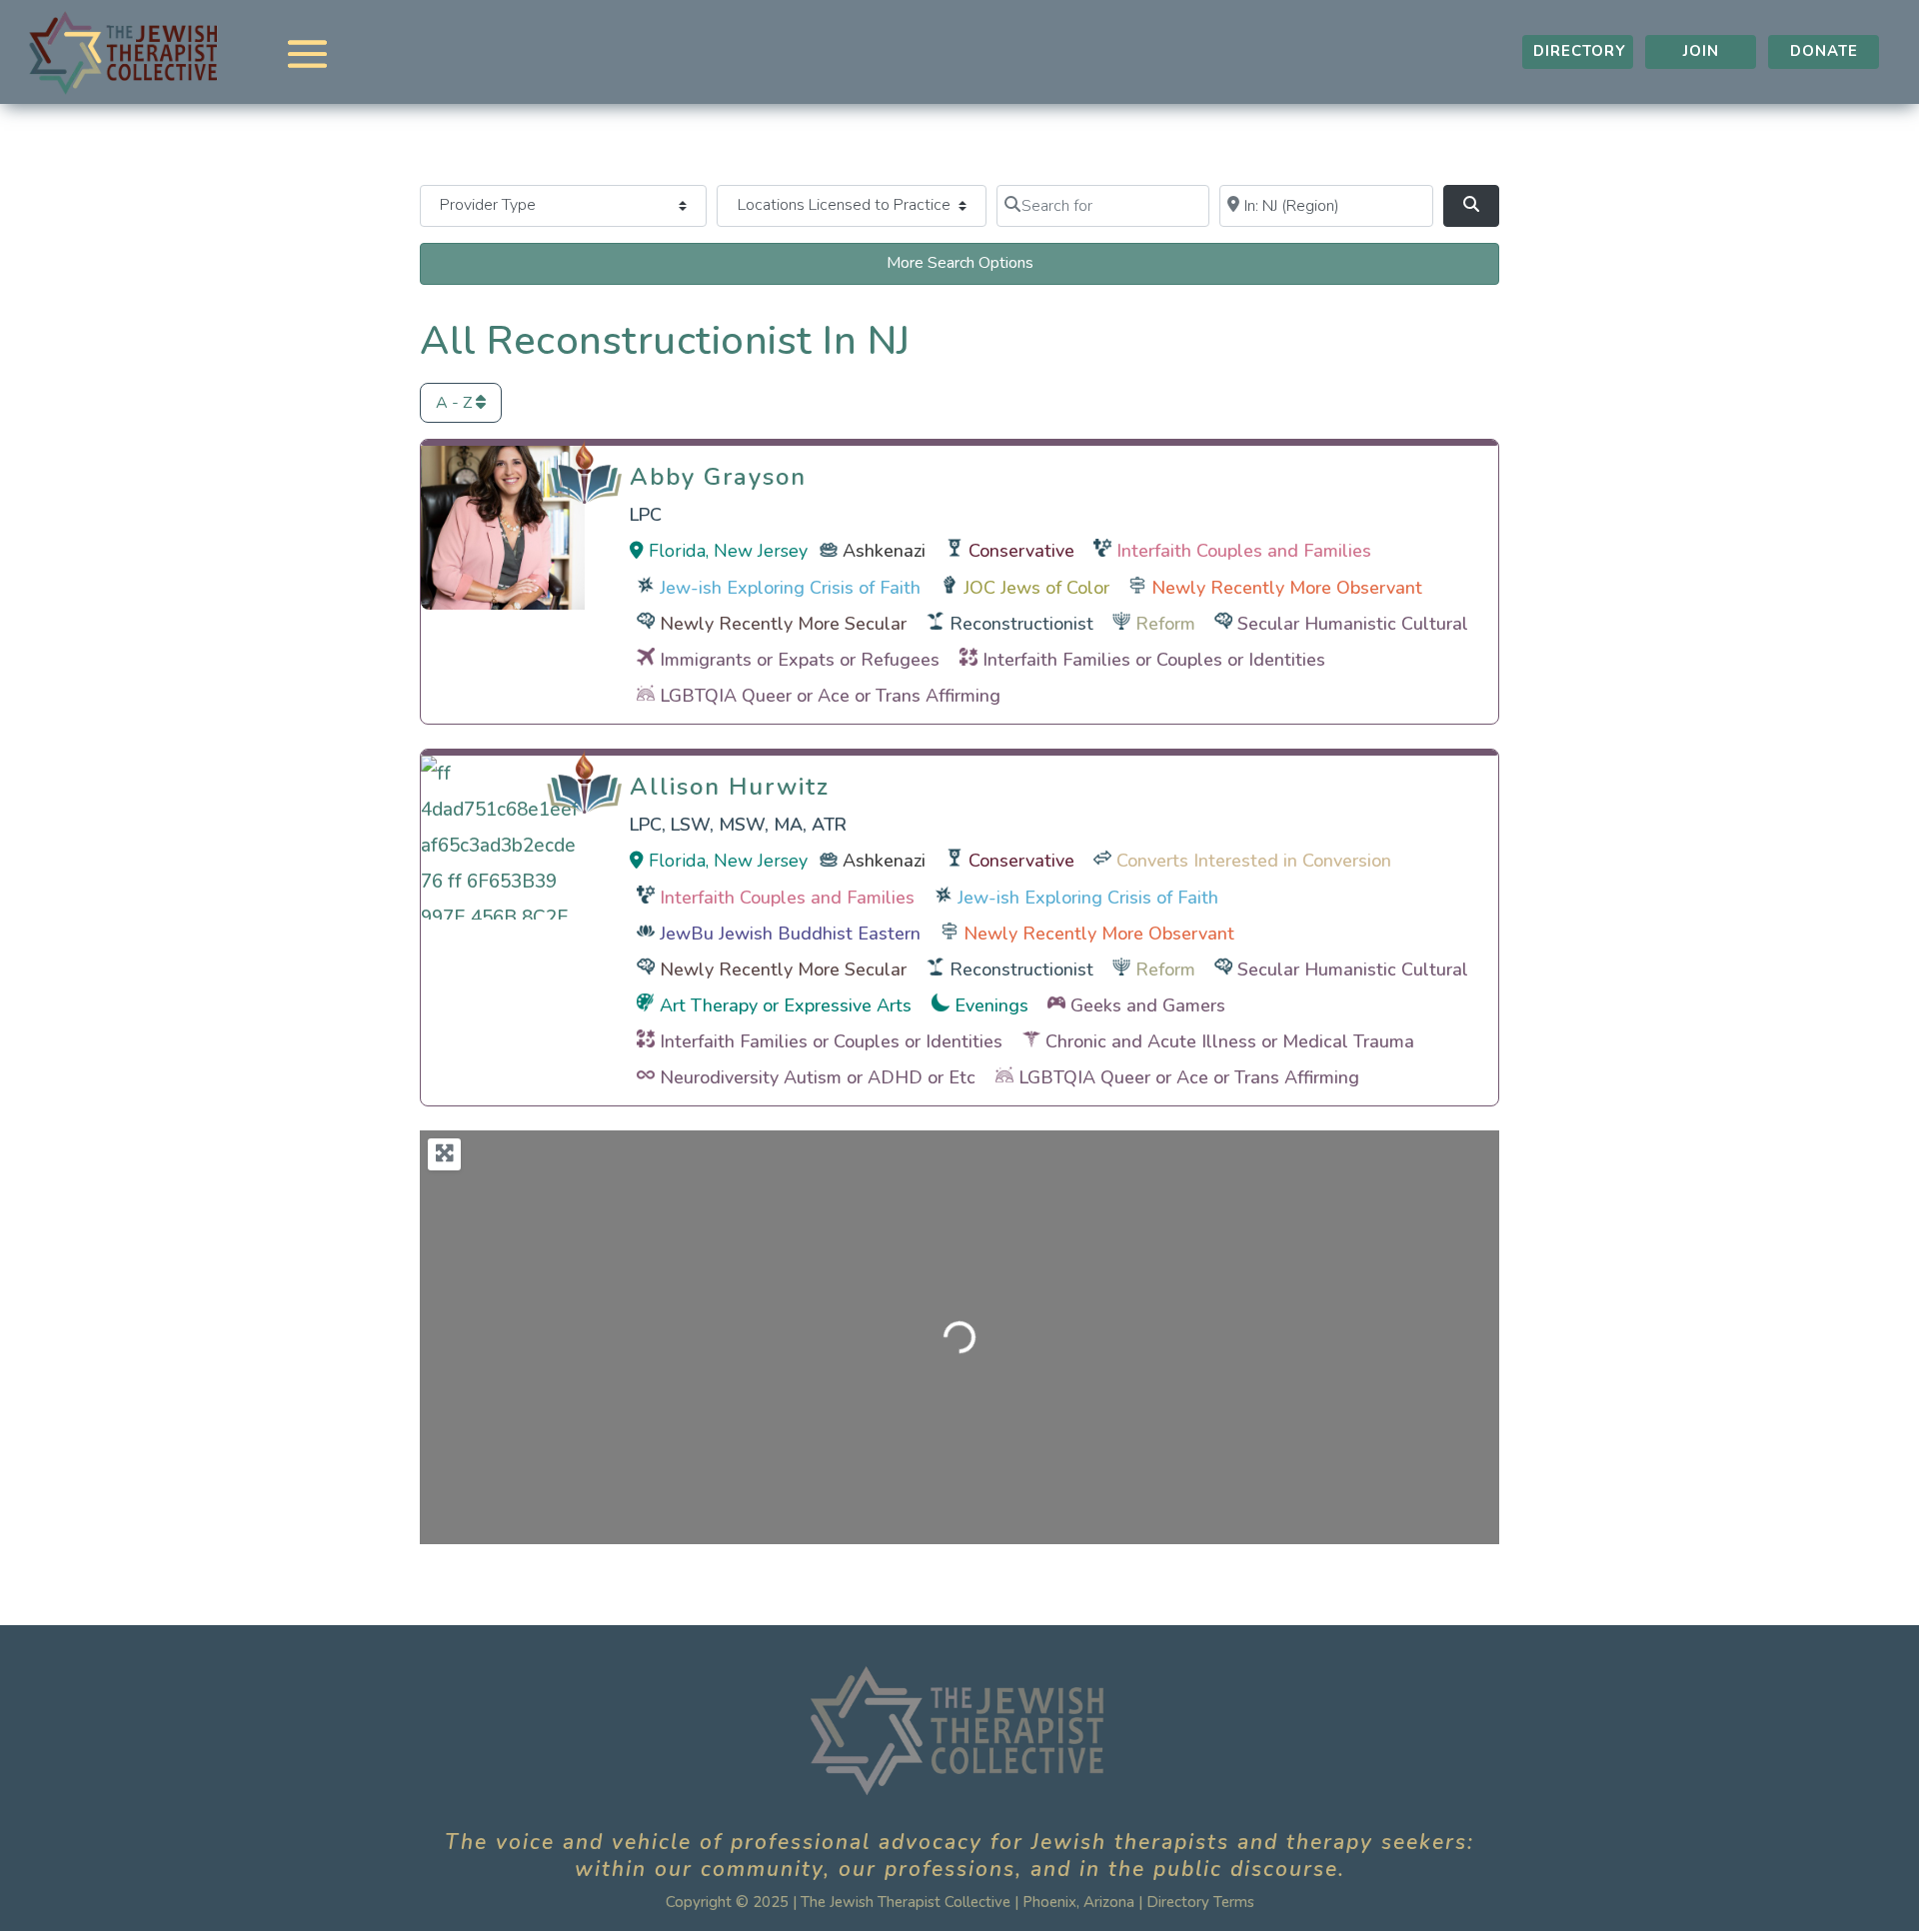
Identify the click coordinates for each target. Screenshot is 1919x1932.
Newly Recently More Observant (1287, 588)
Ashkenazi (884, 551)
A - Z (456, 403)
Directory (1580, 51)
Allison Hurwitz (730, 781)
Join (1701, 51)
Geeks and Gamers (1148, 1005)
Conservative (1021, 551)
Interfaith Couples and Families (1244, 551)
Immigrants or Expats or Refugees (800, 660)
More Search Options (960, 263)
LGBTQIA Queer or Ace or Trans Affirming (830, 696)
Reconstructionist (1021, 624)
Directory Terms (1200, 1902)
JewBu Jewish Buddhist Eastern (790, 934)
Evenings (991, 1005)
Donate (1824, 51)
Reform (1165, 624)
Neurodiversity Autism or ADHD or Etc (818, 1077)
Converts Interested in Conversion (1254, 861)
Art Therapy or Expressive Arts (786, 1005)
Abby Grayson (718, 471)
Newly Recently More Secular (783, 624)
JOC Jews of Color (1036, 588)
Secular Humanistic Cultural (1353, 624)
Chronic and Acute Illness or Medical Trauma (1230, 1041)
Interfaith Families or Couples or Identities (1154, 660)
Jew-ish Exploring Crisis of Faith (790, 588)
